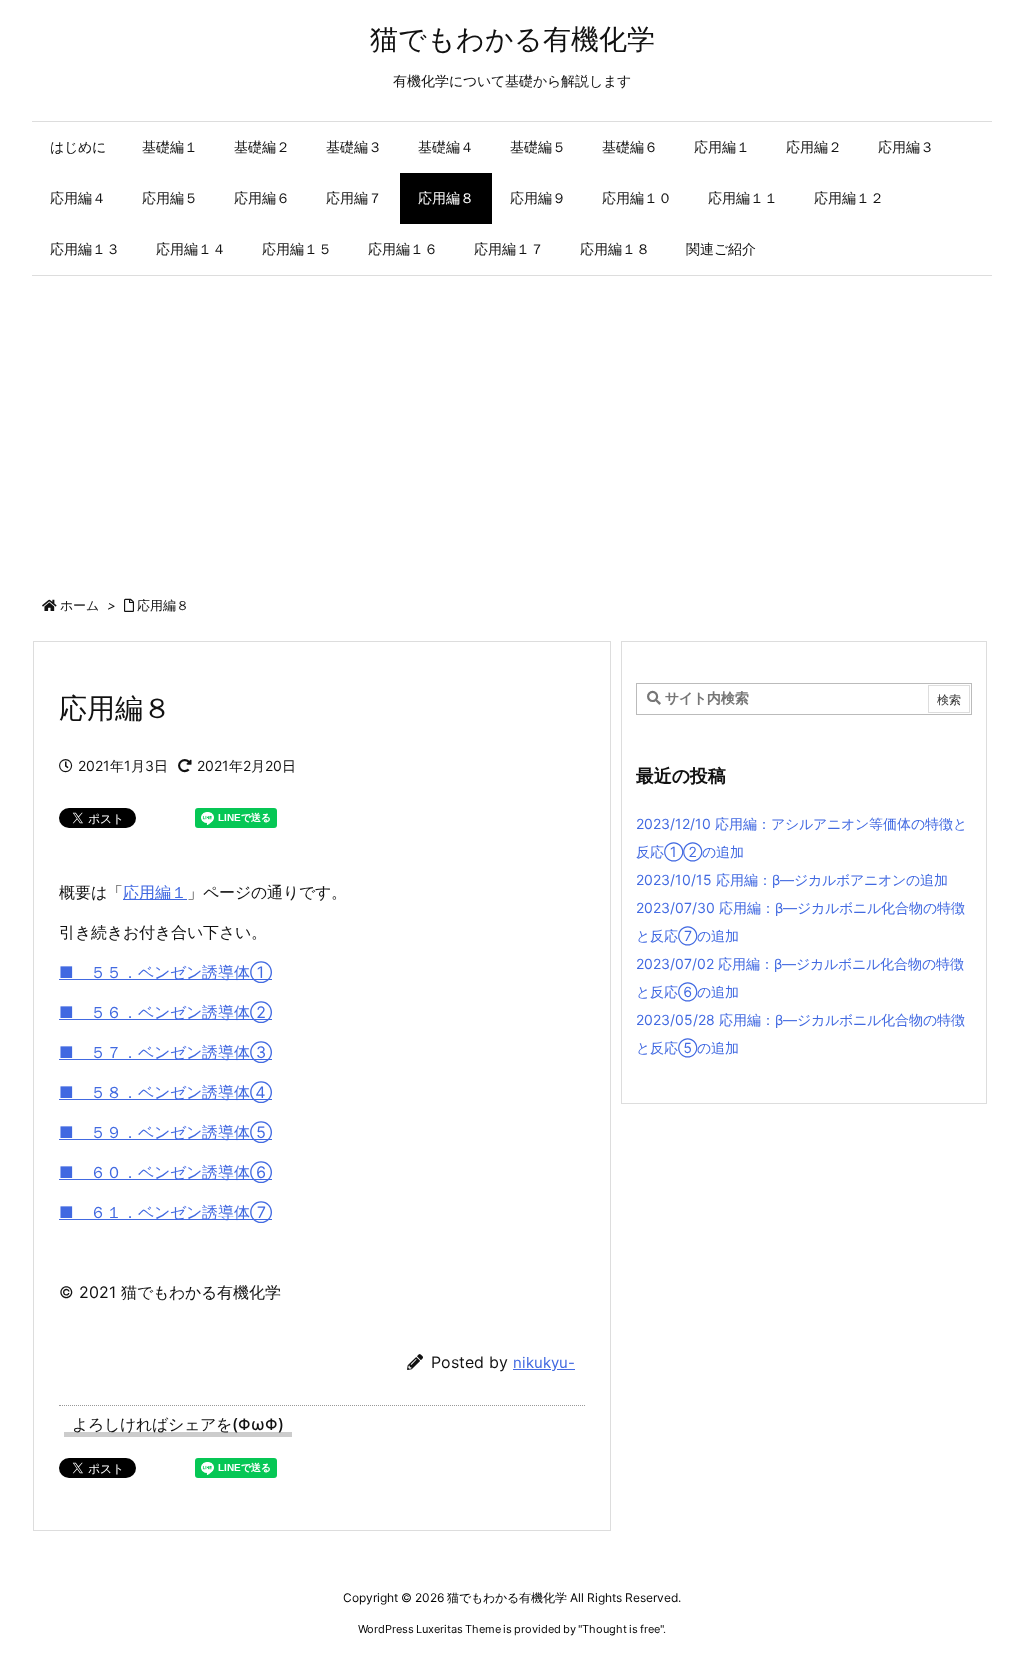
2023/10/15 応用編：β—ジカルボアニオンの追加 (792, 879)
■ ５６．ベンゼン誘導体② (165, 1012)
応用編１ (155, 892)
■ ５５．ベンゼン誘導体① (165, 972)
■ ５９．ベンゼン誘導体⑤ (165, 1132)
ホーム (79, 605)
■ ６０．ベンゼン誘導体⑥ (165, 1172)
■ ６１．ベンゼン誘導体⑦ (165, 1212)
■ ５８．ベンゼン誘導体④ (165, 1092)
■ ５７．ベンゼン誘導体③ (165, 1052)
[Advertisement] (512, 426)
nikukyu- (544, 1362)
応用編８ (163, 605)
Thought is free (621, 1629)
